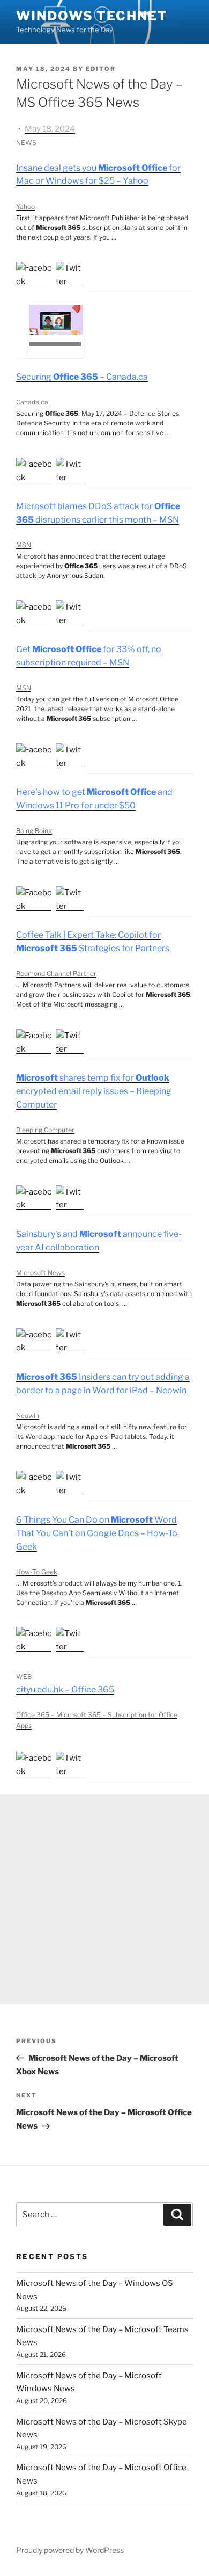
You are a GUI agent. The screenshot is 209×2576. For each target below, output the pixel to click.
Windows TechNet (92, 16)
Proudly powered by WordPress (70, 2550)
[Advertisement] (104, 1899)
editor (101, 69)
